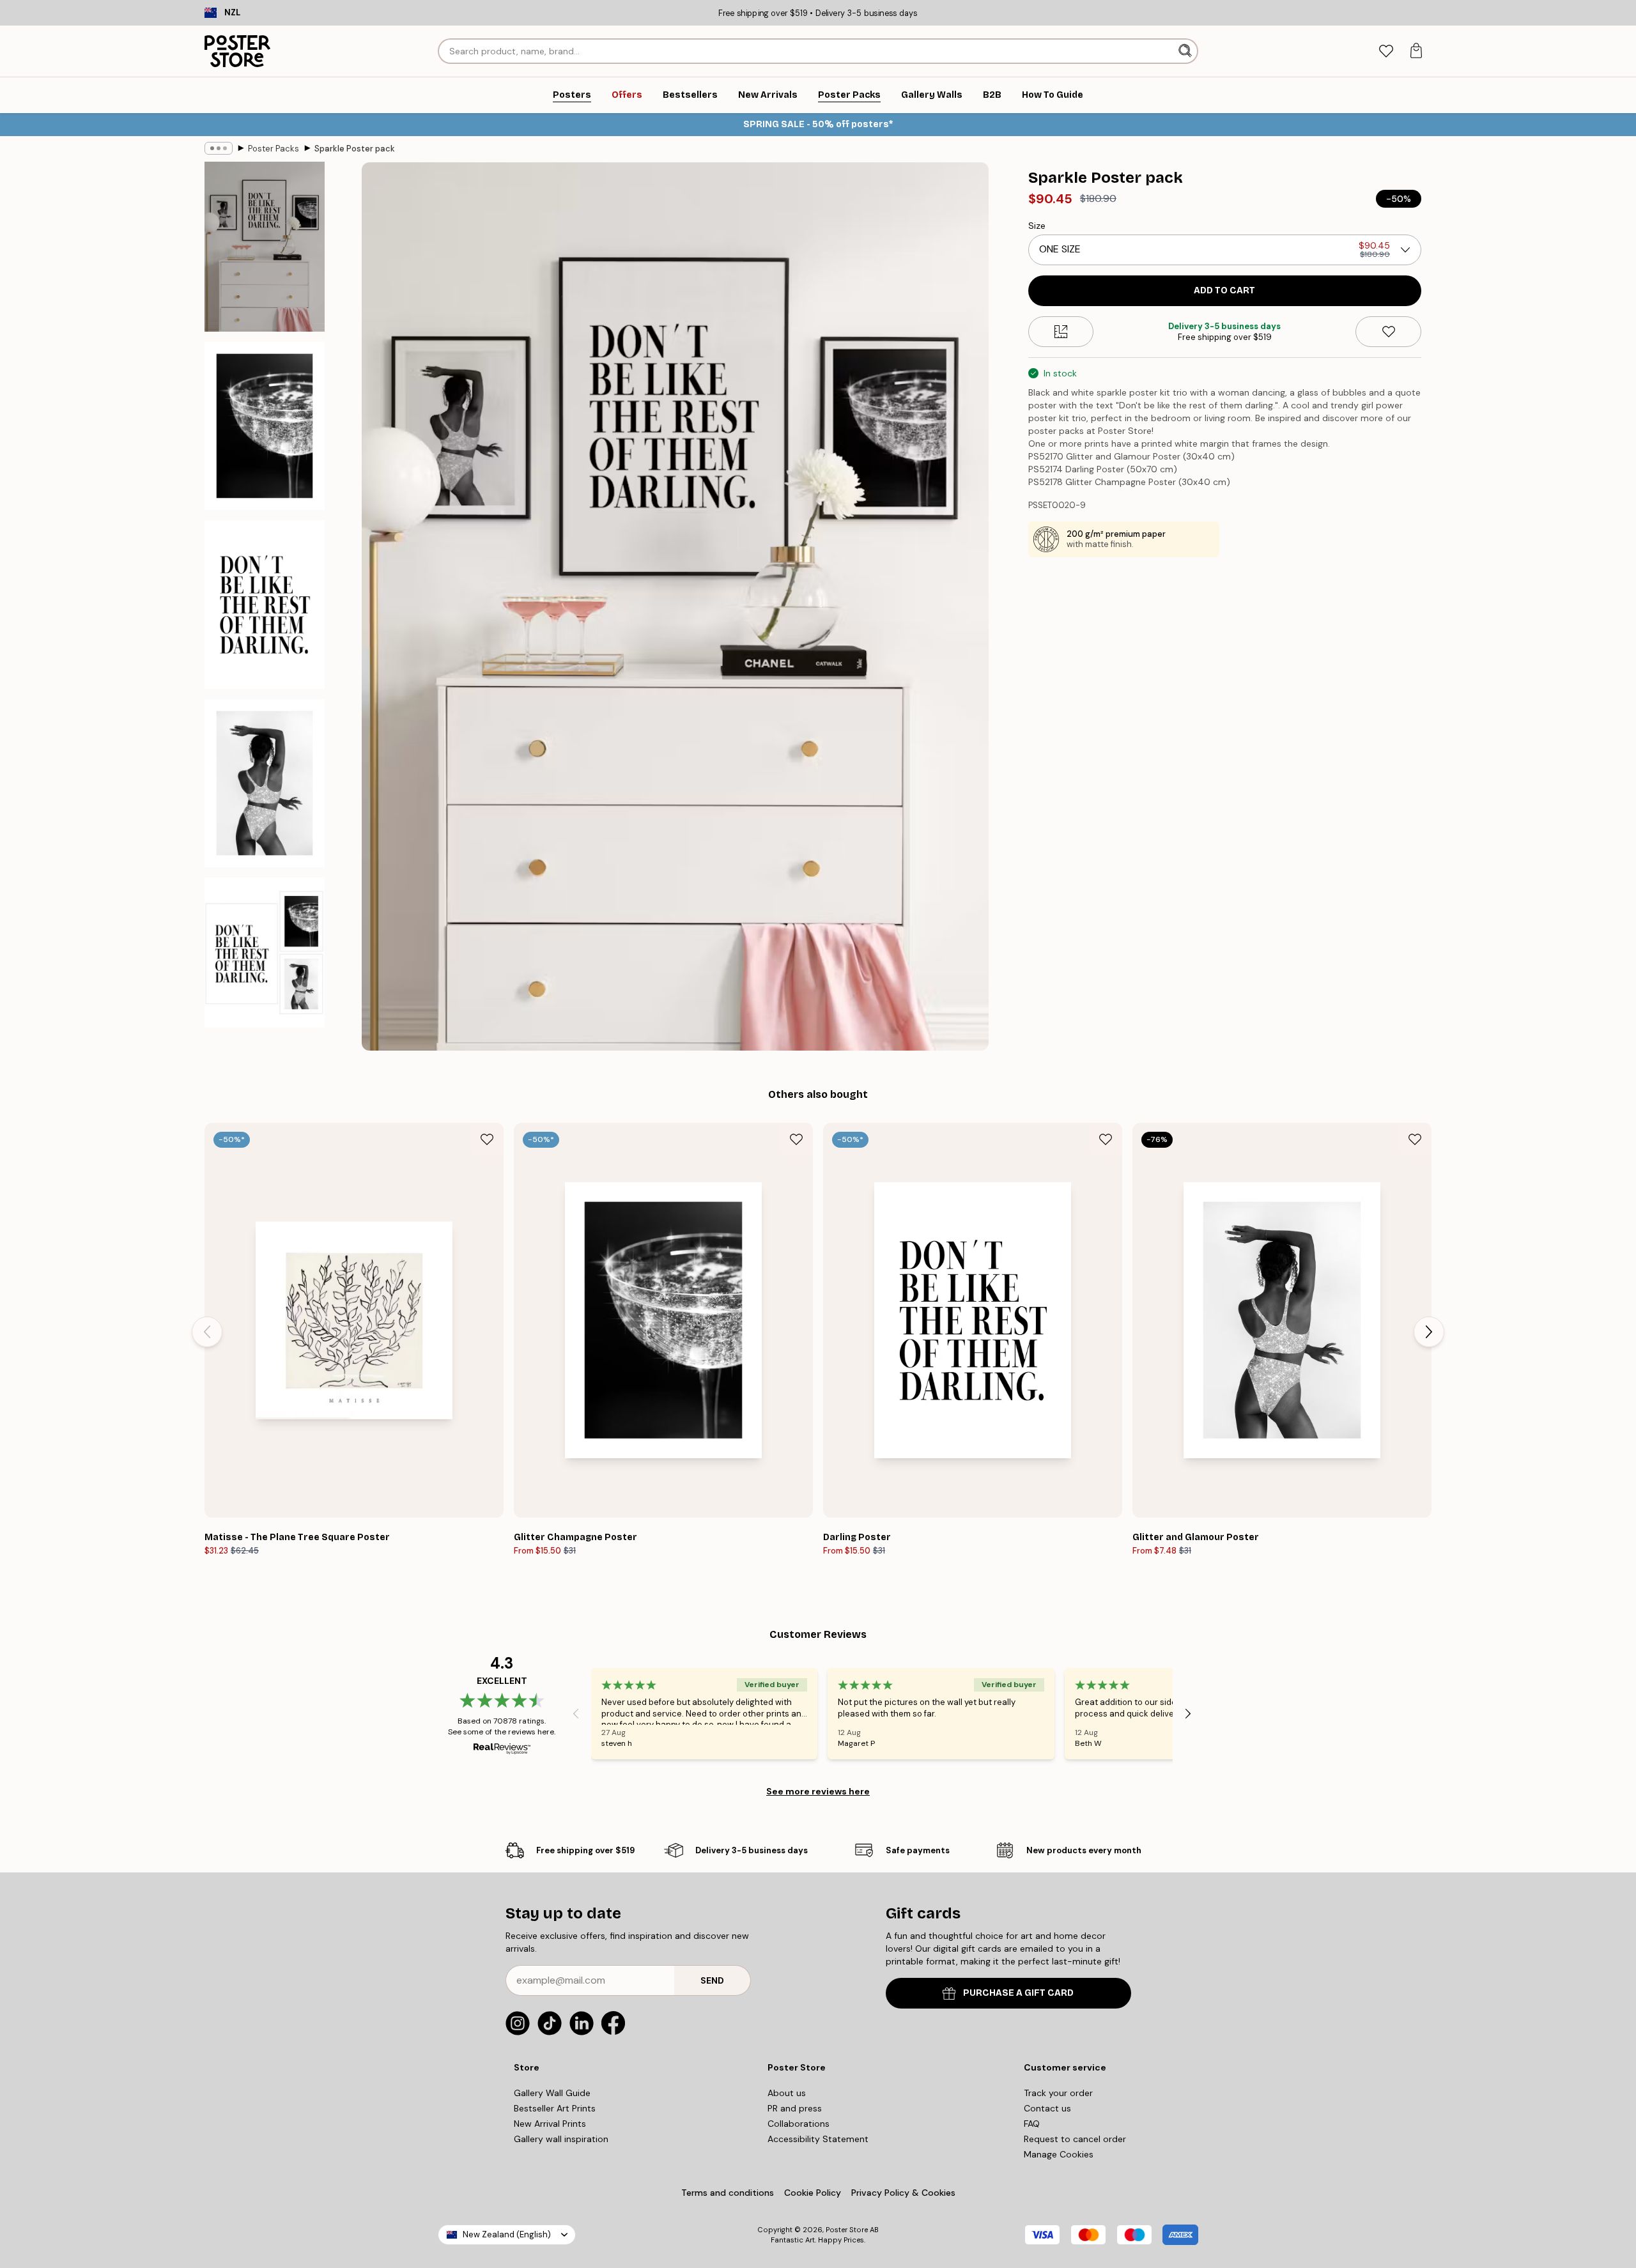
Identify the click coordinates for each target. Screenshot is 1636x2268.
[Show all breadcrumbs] (219, 148)
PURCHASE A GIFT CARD (1018, 1993)
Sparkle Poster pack (355, 149)
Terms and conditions (728, 2193)
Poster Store (847, 2230)
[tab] (1386, 51)
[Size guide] (1061, 332)
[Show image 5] (265, 953)
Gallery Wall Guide (552, 2093)
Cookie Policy (813, 2193)
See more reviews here (818, 1791)
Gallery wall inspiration (561, 2139)
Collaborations (799, 2124)
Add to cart (1224, 290)
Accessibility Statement (818, 2139)
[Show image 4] (265, 783)
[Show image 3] (265, 604)
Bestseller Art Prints (555, 2108)
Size (1037, 226)
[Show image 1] (265, 247)
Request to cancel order (1075, 2139)
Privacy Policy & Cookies (903, 2193)
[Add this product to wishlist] (1388, 332)
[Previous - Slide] (207, 1332)
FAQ (1032, 2124)
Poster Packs (274, 149)
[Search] (1186, 51)
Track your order (1058, 2093)
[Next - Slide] (1429, 1332)
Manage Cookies (1059, 2154)
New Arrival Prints (550, 2124)
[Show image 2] (265, 426)
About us (787, 2093)
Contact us (1047, 2108)
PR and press (795, 2108)
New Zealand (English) (507, 2234)
